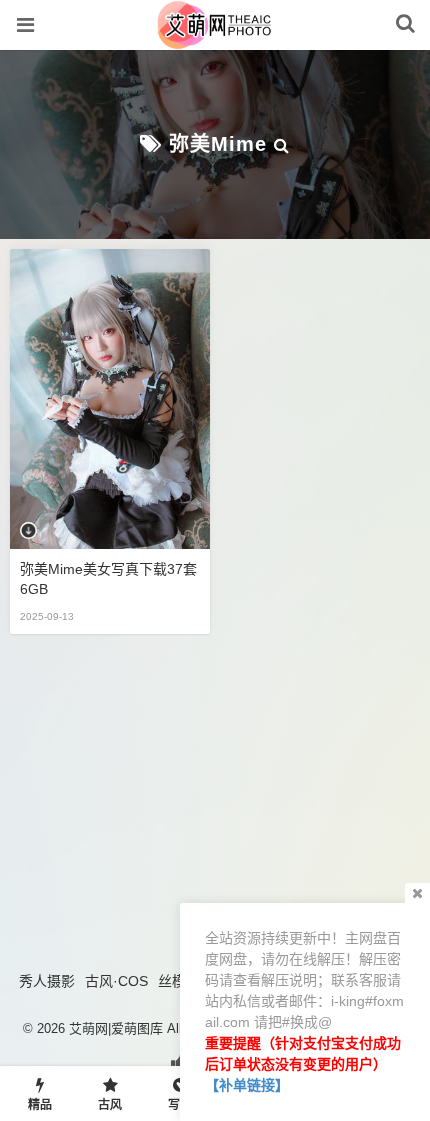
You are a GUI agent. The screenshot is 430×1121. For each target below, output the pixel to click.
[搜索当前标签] (282, 144)
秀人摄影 (47, 981)
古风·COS (116, 981)
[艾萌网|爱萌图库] (215, 39)
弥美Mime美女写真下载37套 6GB (108, 579)
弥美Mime (218, 144)
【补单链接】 (247, 1085)
